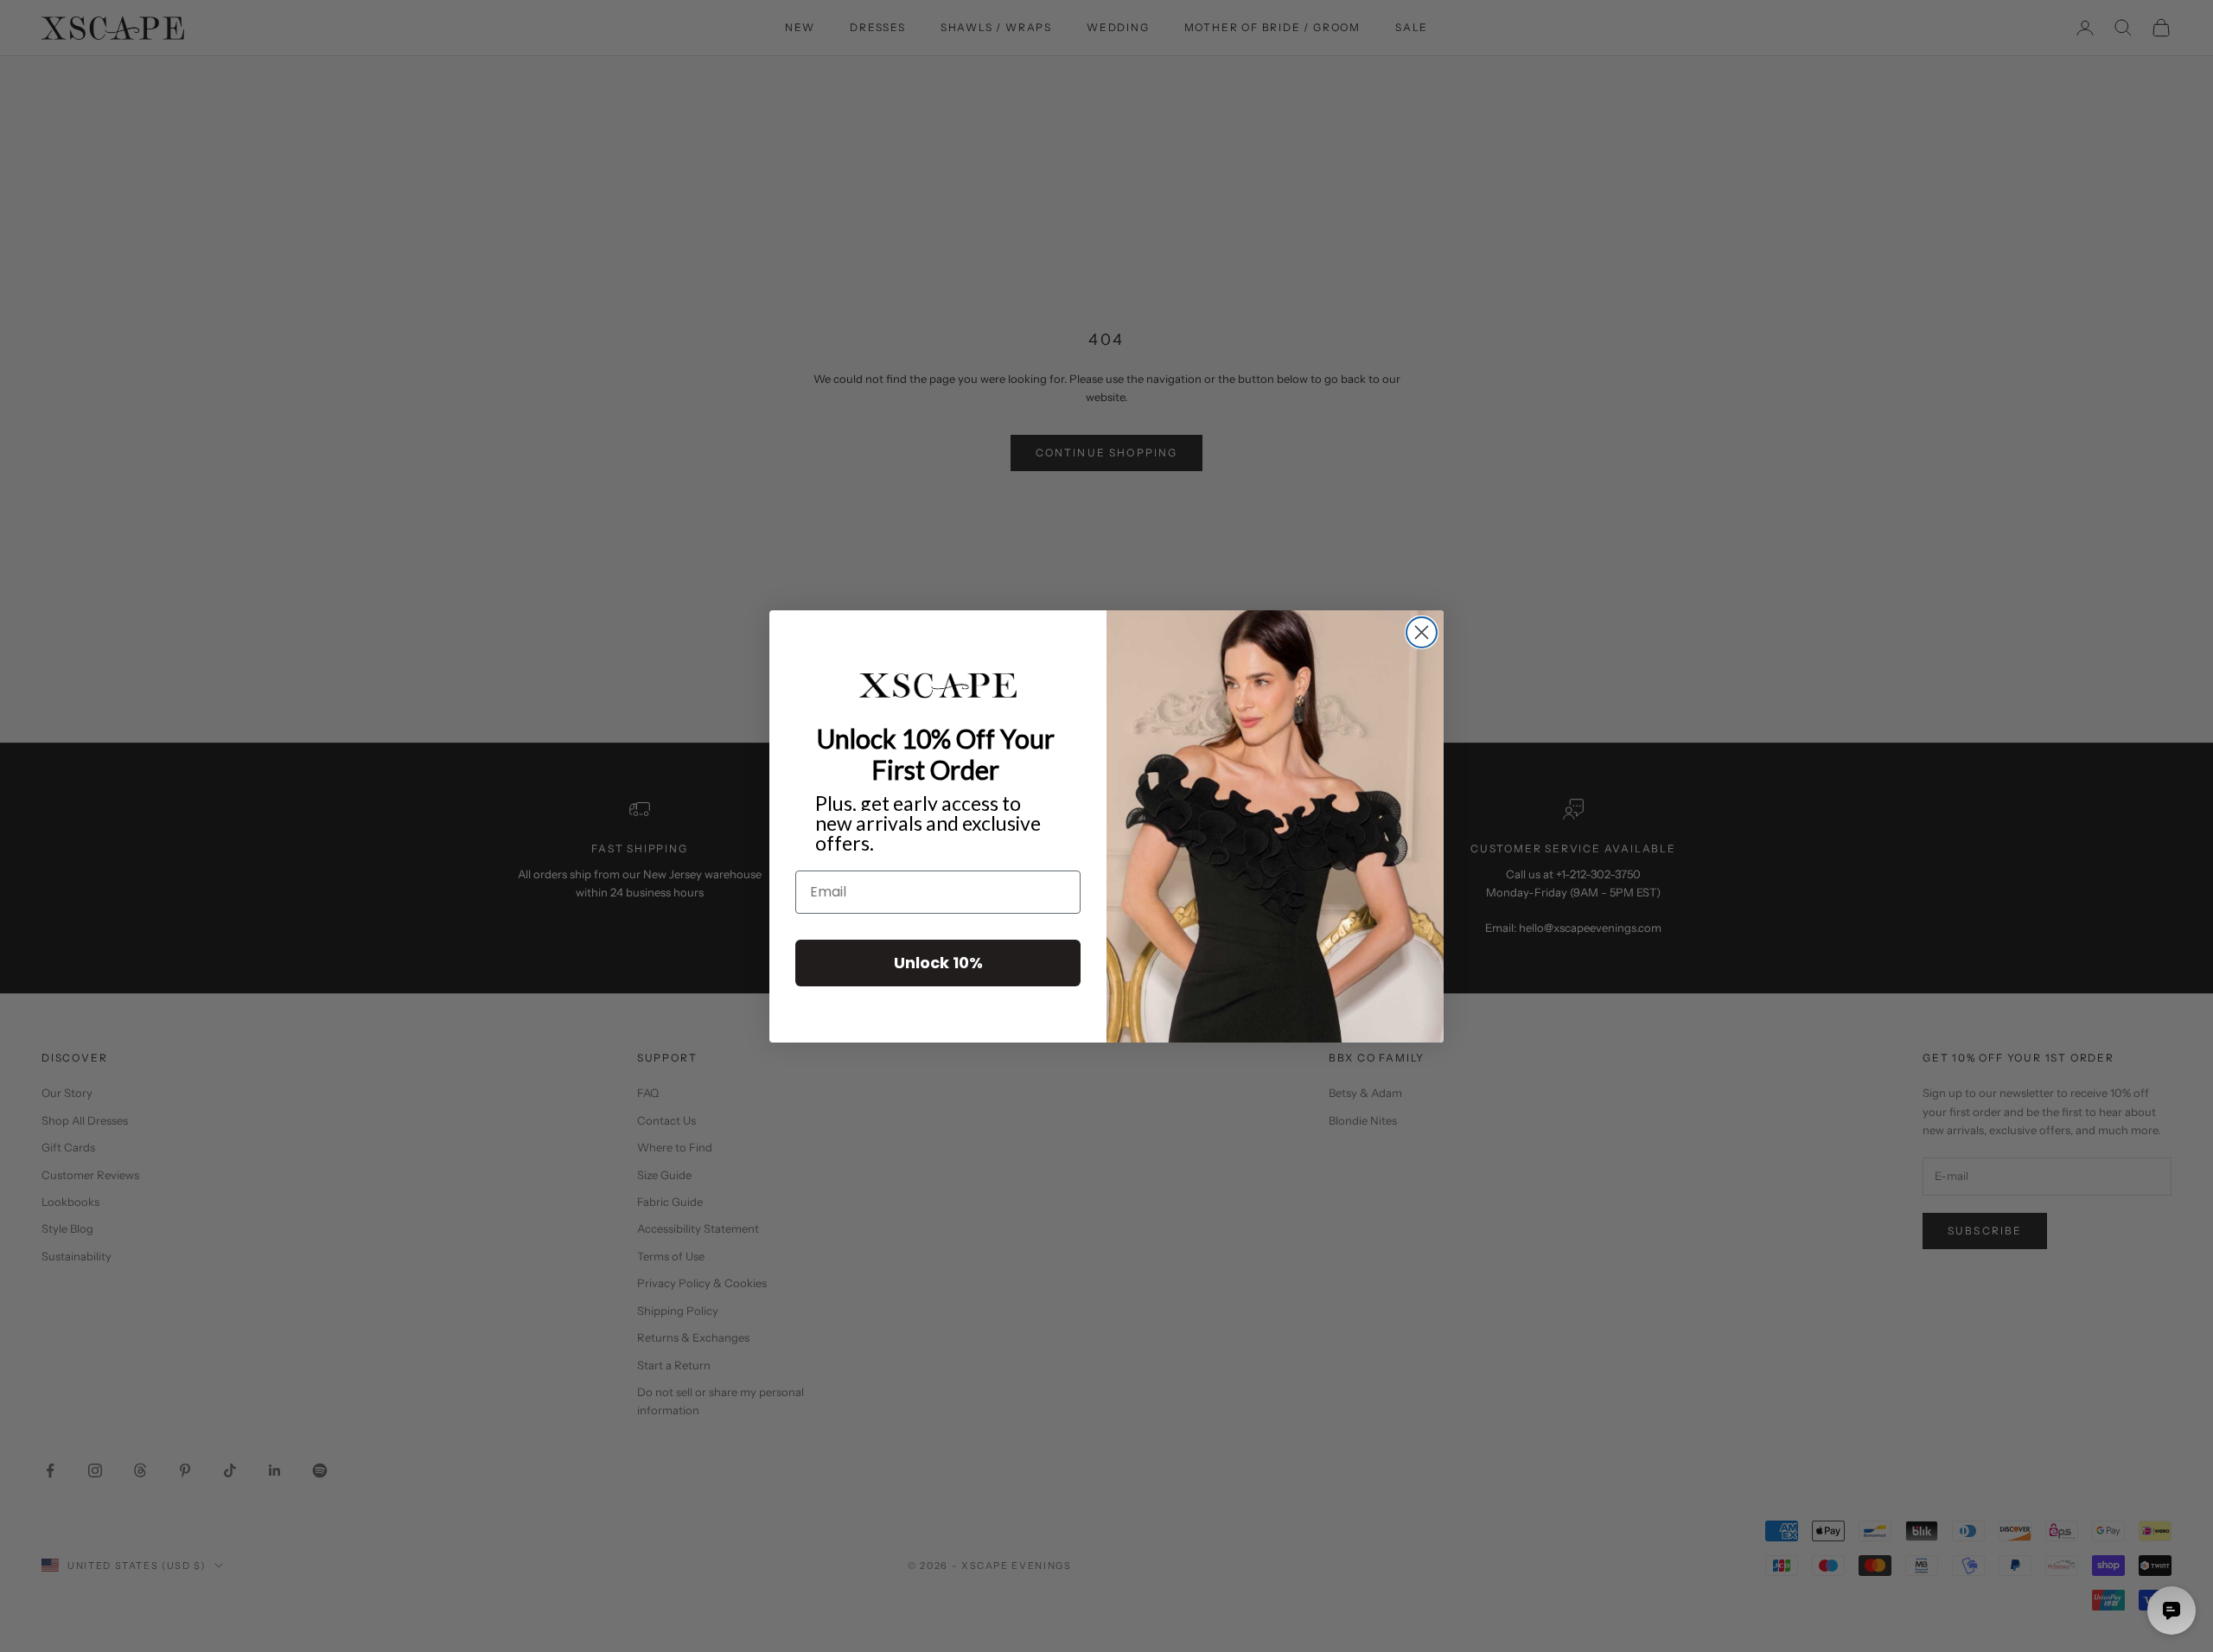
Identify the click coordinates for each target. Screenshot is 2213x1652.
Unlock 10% (938, 962)
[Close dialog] (1422, 632)
